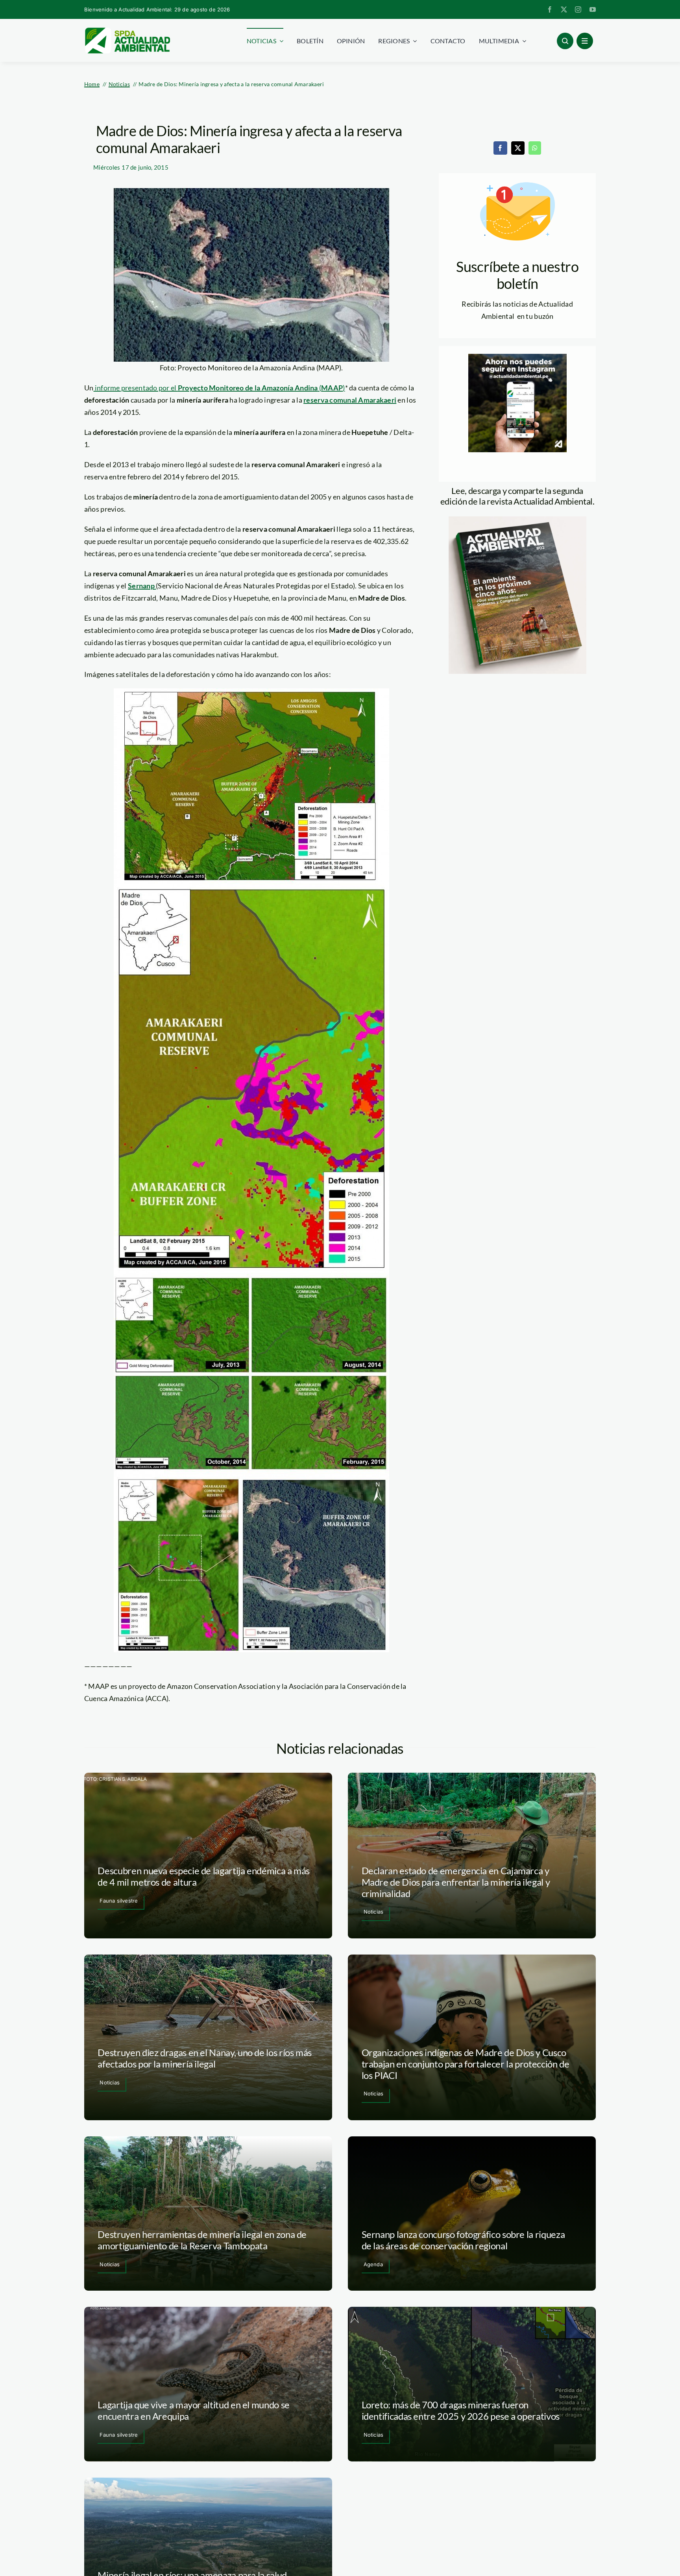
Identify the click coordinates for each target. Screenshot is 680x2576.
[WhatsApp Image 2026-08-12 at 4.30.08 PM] (517, 520)
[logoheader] (127, 30)
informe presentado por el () (219, 388)
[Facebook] (500, 148)
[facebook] (550, 9)
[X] (518, 148)
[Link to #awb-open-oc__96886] (565, 41)
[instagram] (578, 9)
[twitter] (564, 9)
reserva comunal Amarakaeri (350, 400)
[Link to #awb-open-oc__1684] (585, 41)
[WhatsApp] (535, 148)
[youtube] (593, 9)
